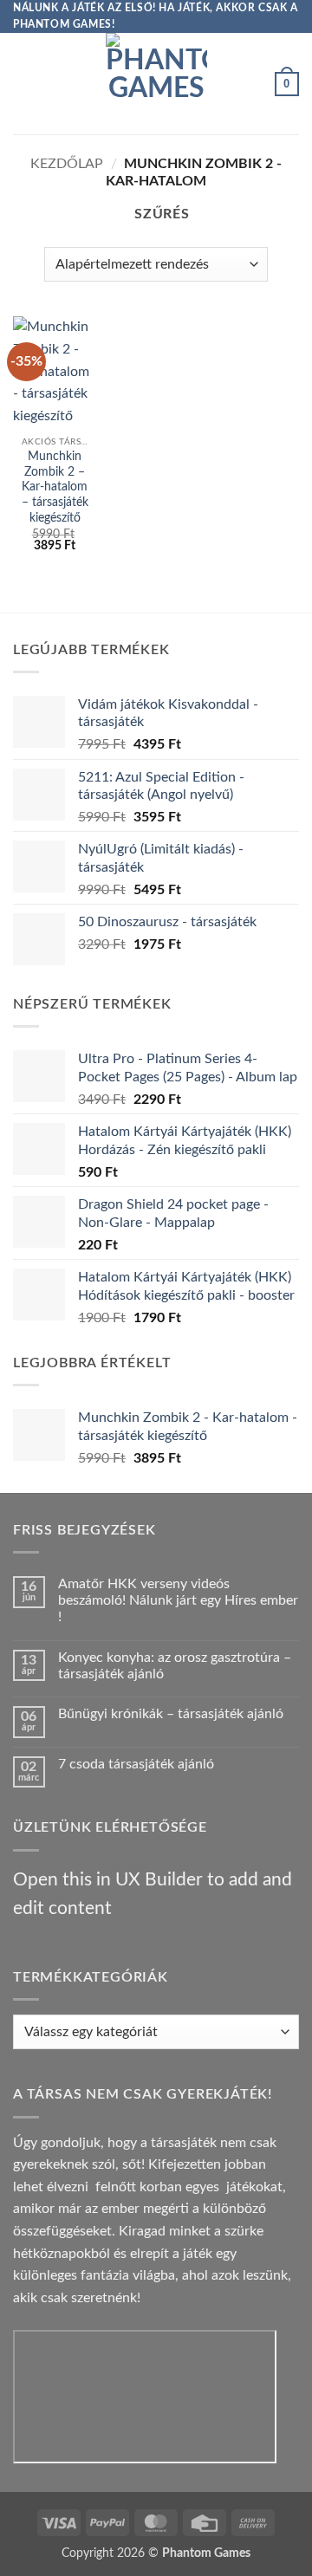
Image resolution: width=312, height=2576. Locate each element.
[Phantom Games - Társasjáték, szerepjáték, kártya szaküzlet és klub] (156, 84)
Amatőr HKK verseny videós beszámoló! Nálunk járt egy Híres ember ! (178, 1600)
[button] (23, 84)
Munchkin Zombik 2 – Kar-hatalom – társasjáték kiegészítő (55, 487)
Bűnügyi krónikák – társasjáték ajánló (171, 1714)
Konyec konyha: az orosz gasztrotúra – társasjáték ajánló (175, 1666)
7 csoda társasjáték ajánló (136, 1764)
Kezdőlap (67, 164)
